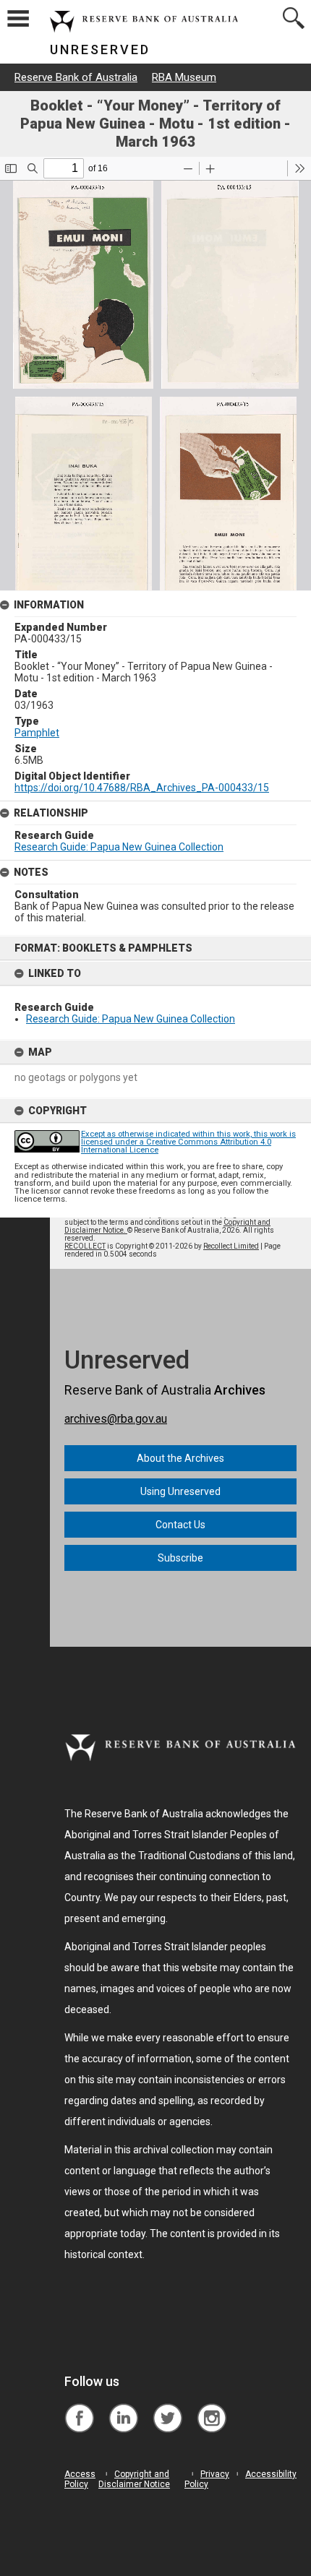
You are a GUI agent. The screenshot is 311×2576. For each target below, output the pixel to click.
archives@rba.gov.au (116, 1419)
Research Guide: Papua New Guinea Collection (131, 1019)
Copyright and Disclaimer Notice (134, 2479)
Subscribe (180, 1558)
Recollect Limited (231, 1246)
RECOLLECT (85, 1246)
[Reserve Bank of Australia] (79, 2407)
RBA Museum (184, 77)
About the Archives (180, 1458)
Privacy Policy (207, 2479)
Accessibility (271, 2474)
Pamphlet (37, 733)
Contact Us (180, 1525)
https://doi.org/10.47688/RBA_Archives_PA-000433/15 (142, 788)
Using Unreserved (180, 1491)
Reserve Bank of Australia (76, 77)
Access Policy (80, 2479)
